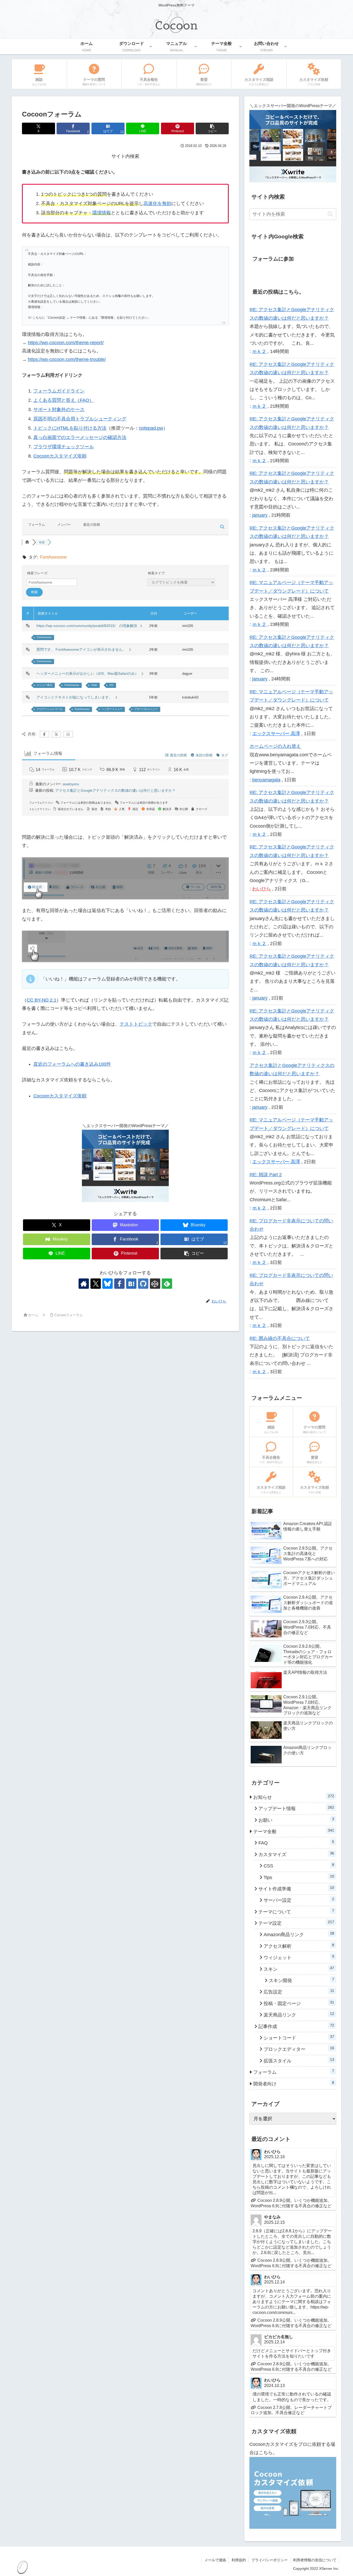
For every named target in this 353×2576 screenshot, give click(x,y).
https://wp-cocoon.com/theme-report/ (66, 343)
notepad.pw (151, 428)
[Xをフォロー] (96, 1284)
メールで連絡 (215, 2560)
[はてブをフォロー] (131, 1284)
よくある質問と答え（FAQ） (64, 400)
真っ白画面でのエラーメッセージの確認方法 (80, 437)
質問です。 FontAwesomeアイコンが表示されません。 (82, 649)
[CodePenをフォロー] (155, 1284)
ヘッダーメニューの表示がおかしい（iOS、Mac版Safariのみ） (89, 673)
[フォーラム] (27, 542)
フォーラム (37, 525)
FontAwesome (44, 637)
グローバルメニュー (146, 709)
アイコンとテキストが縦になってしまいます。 (75, 697)
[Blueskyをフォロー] (108, 1284)
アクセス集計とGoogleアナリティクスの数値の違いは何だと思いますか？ (116, 790)
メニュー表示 (44, 685)
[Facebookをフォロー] (119, 1284)
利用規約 (239, 2560)
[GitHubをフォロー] (143, 1284)
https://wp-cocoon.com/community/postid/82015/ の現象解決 (88, 626)
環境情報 (102, 213)
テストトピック (136, 1024)
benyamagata (266, 780)
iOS (111, 685)
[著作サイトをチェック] (84, 1284)
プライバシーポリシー (270, 2560)
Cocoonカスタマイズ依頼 (60, 456)
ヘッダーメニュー (112, 709)
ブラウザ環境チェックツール (64, 447)
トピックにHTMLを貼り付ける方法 (70, 428)
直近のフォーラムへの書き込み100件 (72, 1064)
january (260, 515)
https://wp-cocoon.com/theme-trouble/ (67, 359)
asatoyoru (71, 784)
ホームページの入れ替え (275, 746)
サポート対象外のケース (59, 410)
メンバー (64, 525)
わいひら (262, 889)
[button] (212, 128)
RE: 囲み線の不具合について (280, 1338)
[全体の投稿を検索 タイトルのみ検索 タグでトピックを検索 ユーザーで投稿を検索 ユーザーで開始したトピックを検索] (181, 582)
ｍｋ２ (259, 351)
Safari (94, 685)
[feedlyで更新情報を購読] (167, 1284)
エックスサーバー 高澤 (276, 734)
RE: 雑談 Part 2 (266, 1175)
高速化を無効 (157, 203)
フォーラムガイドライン (59, 391)
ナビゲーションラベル (50, 709)
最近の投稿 (92, 525)
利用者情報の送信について (315, 2560)
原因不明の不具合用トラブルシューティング (80, 419)
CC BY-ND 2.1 (41, 1000)
